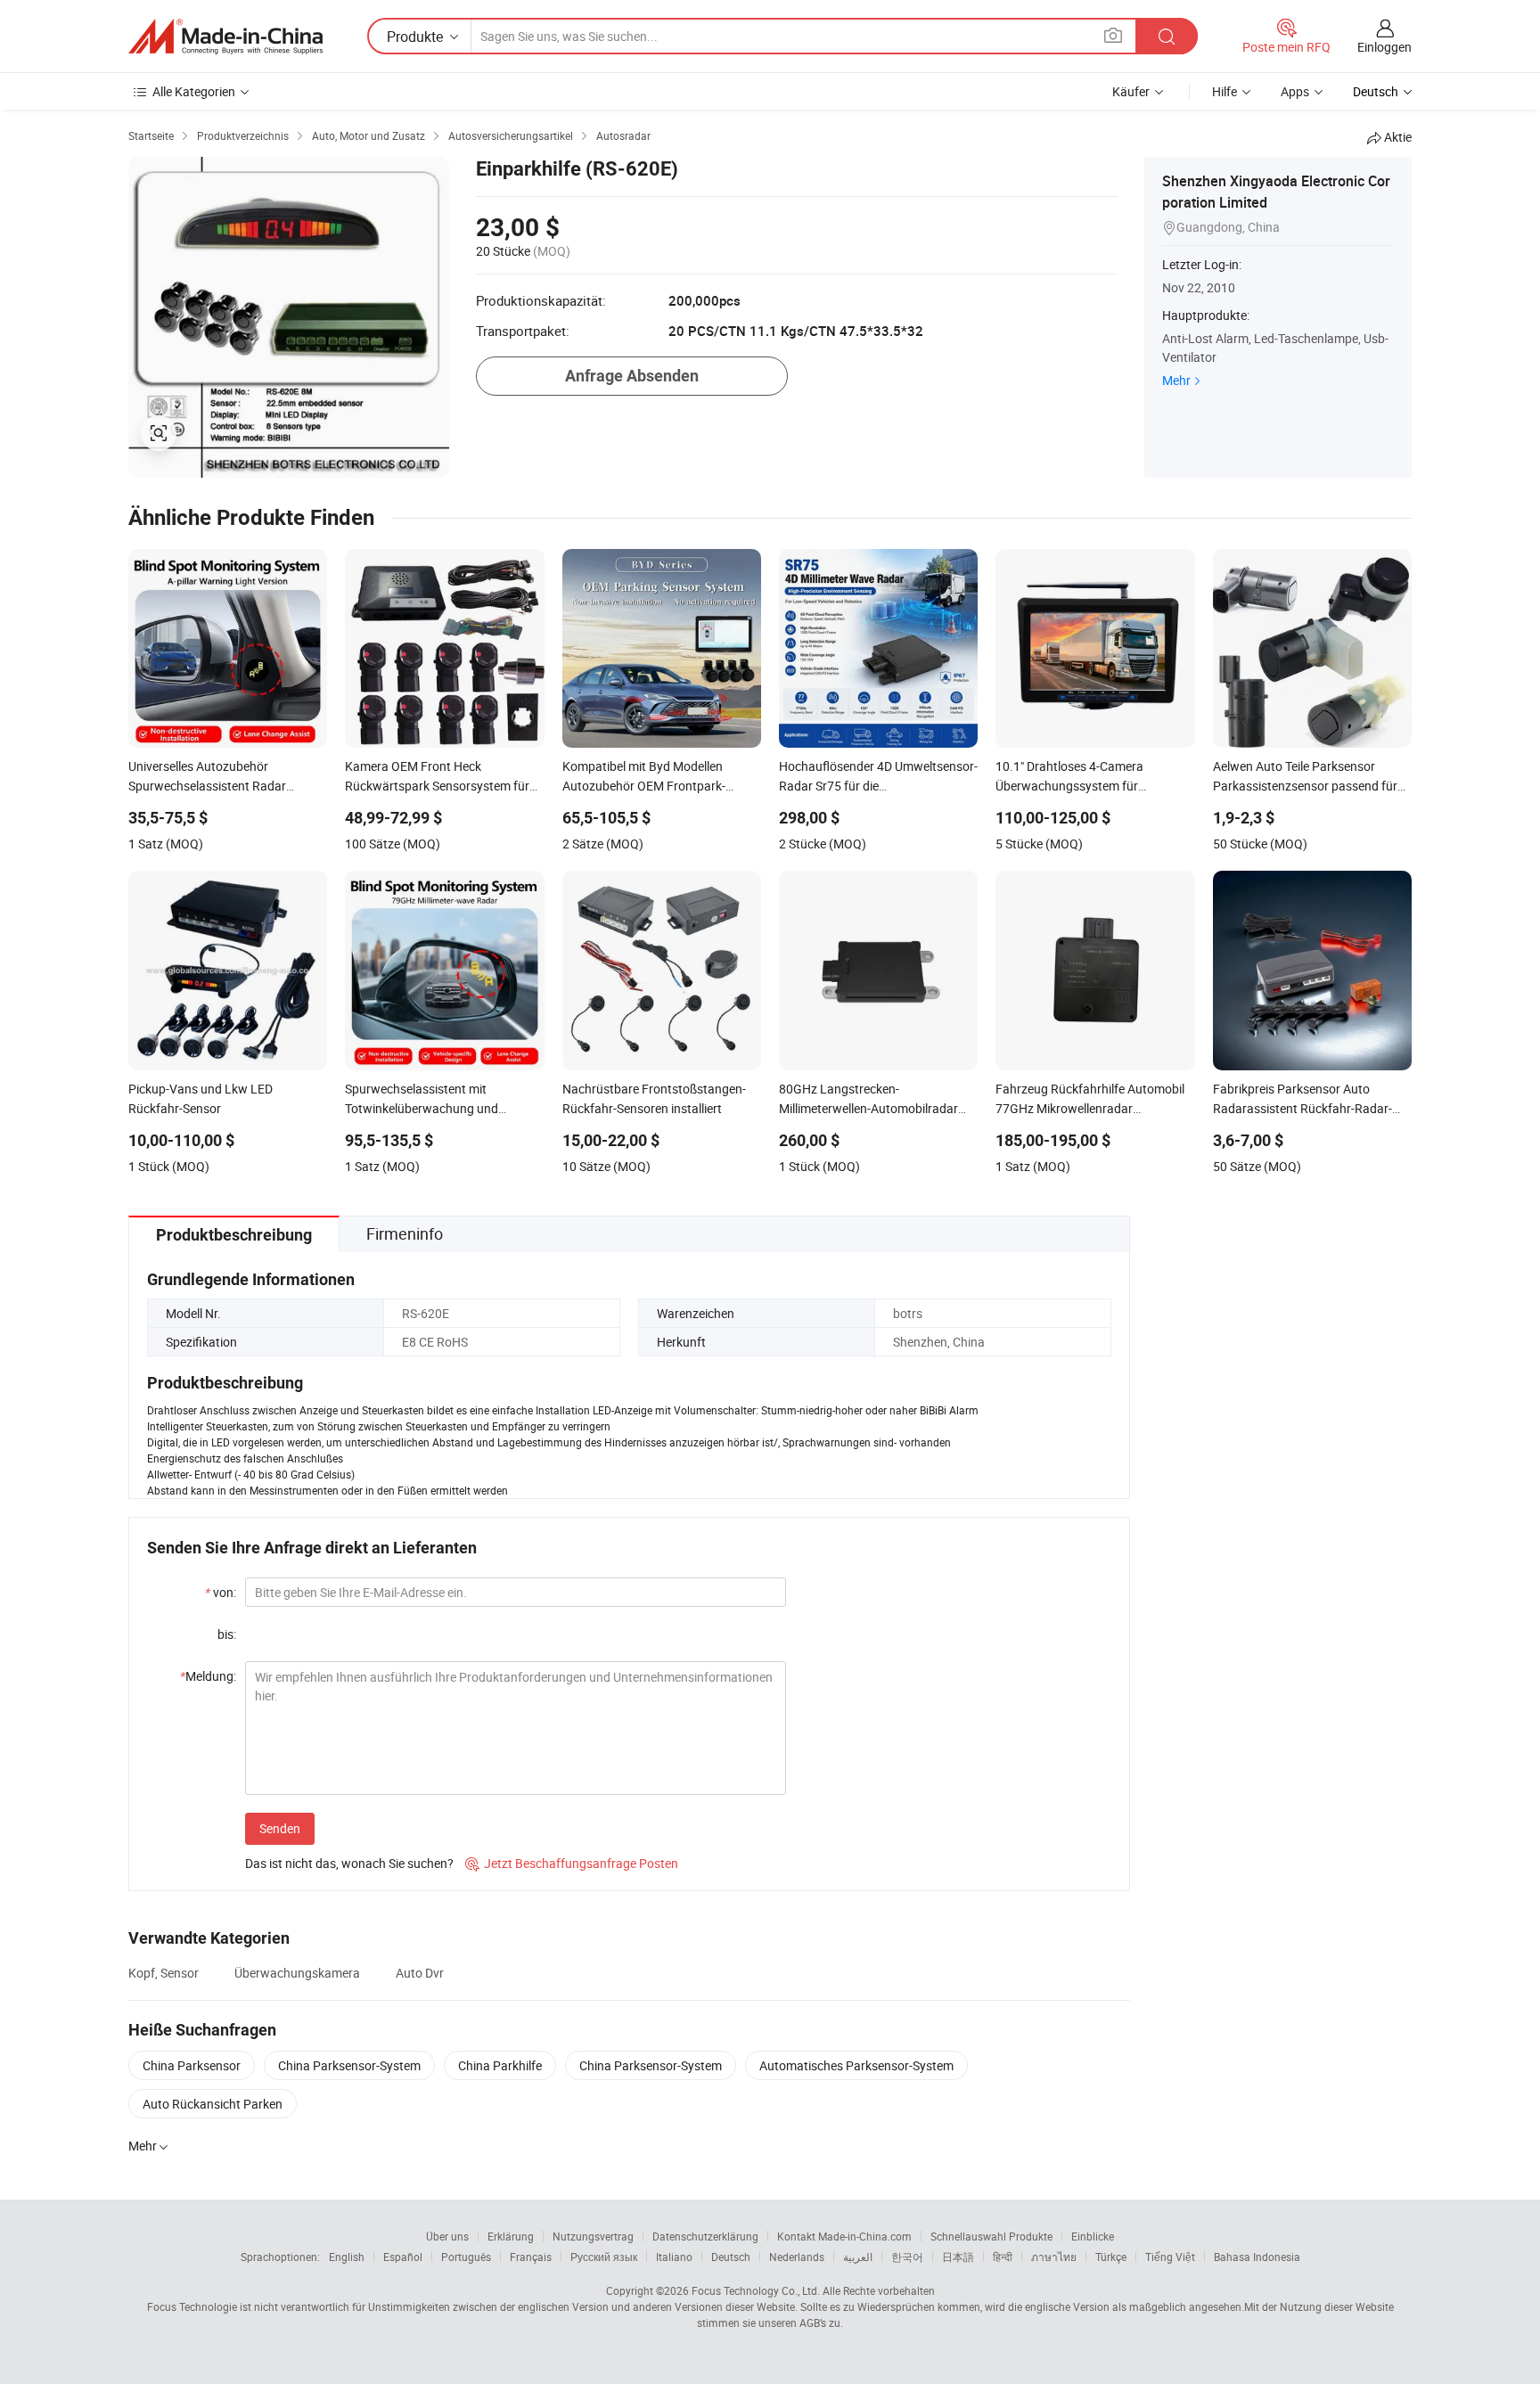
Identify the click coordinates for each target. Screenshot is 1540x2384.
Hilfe (1225, 91)
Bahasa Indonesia (1257, 2257)
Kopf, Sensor (164, 1973)
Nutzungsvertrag (593, 2236)
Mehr (1176, 380)
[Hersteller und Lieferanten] (225, 37)
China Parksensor (192, 2065)
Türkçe (1111, 2257)
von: (221, 1592)
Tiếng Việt (1170, 2257)
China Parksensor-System (349, 2065)
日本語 (958, 2257)
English (347, 2257)
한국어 (907, 2257)
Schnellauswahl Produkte (991, 2236)
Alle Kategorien (194, 91)
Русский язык (604, 2257)
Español (403, 2257)
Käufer (1131, 91)
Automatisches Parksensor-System (856, 2065)
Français (531, 2257)
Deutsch (731, 2257)
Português (466, 2257)
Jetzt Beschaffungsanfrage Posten (572, 1863)
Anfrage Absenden (632, 376)
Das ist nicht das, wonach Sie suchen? (349, 1863)
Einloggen (1384, 47)
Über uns (447, 2236)
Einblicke (1093, 2236)
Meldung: (208, 1676)
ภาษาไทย (1054, 2257)
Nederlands (797, 2257)
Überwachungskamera (297, 1973)
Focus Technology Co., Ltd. (756, 2290)
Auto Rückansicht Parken (213, 2104)
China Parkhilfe (500, 2065)
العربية (858, 2257)
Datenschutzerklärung (705, 2236)
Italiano (674, 2257)
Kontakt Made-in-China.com (844, 2236)
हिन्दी (1003, 2257)
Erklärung (511, 2236)
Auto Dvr (420, 1973)
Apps (1295, 91)
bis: (227, 1634)
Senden (280, 1828)
